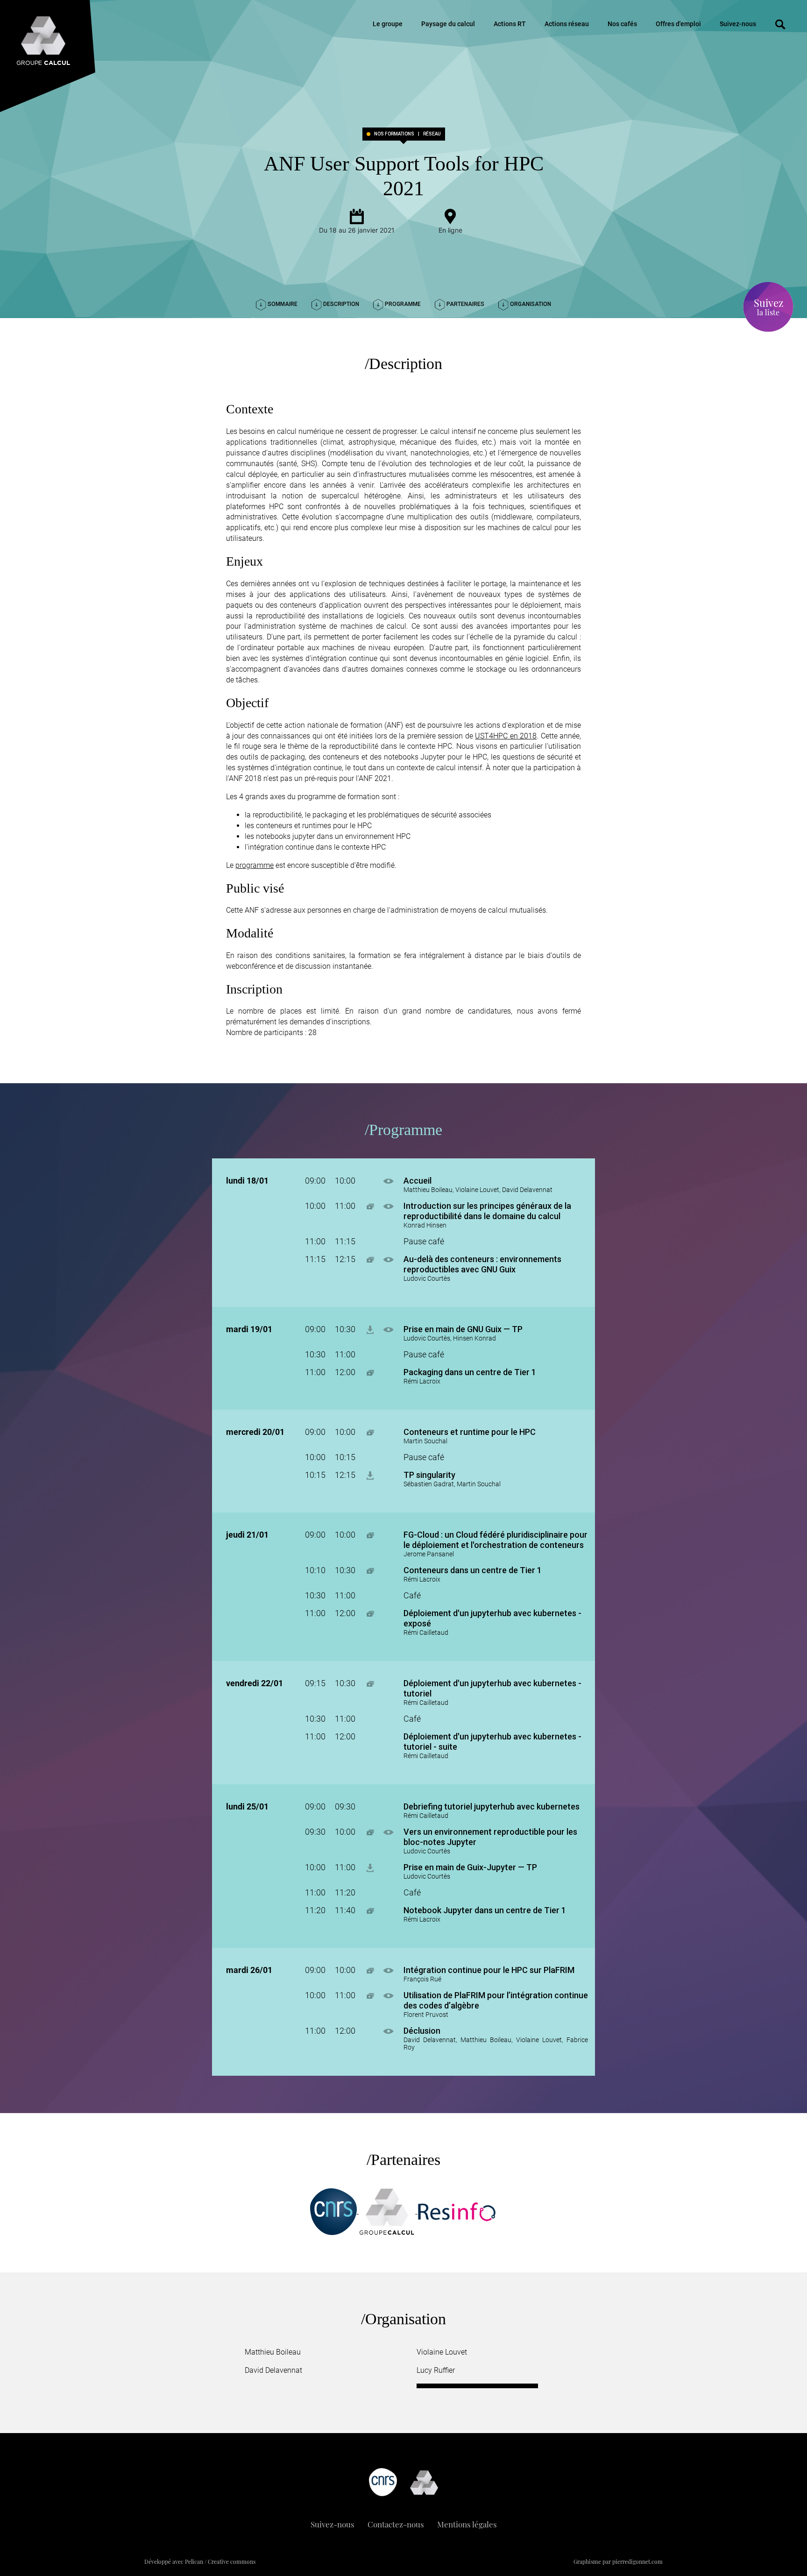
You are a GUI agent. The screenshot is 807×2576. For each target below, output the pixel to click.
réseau (432, 134)
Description (340, 304)
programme (255, 865)
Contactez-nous (396, 2524)
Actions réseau (567, 24)
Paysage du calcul (448, 24)
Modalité (250, 933)
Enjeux (244, 561)
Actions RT (510, 24)
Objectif (247, 703)
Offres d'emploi (678, 24)
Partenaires (465, 304)
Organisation (530, 304)
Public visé (255, 888)
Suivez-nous (738, 24)
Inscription (254, 989)
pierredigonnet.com (637, 2562)
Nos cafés (622, 24)
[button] (393, 1181)
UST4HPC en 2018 (506, 736)
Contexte (250, 409)
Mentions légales (467, 2524)
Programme (402, 304)
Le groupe (388, 24)
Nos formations (394, 134)
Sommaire (282, 304)
